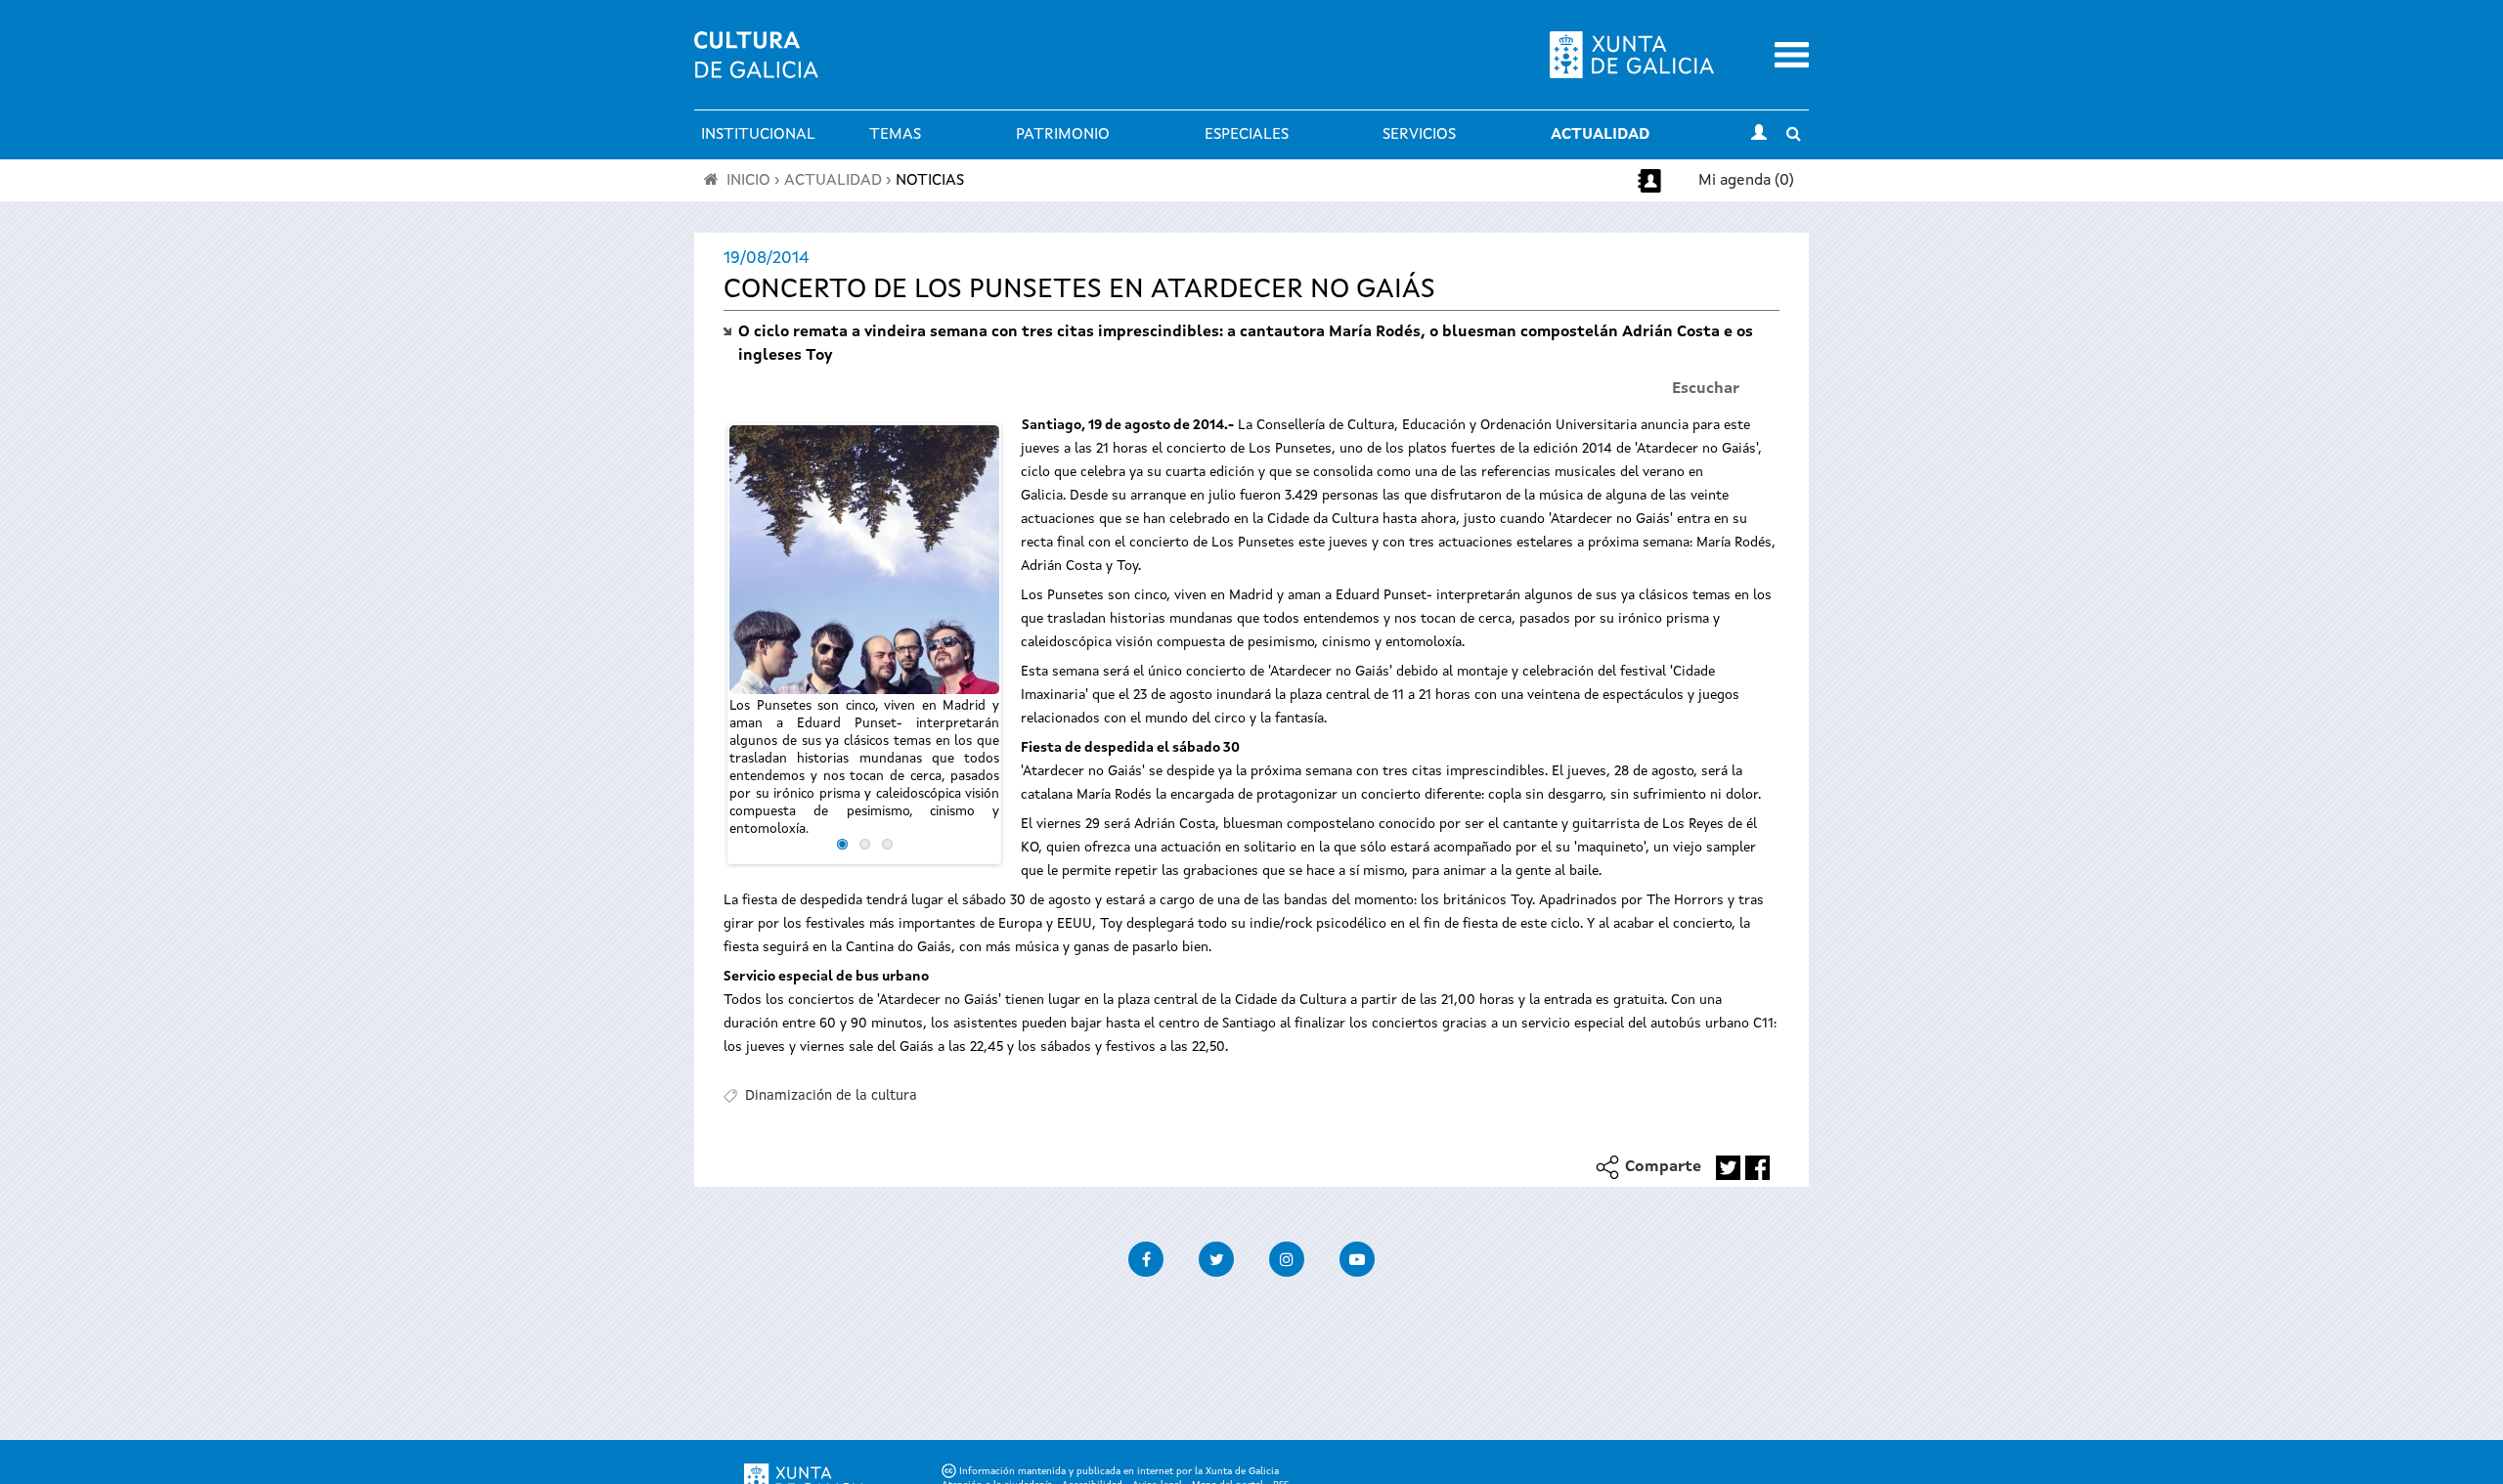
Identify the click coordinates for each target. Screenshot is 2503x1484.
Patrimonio (1063, 135)
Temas (895, 135)
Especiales (1247, 135)
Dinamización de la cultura (831, 1096)
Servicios (1419, 135)
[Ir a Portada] (756, 66)
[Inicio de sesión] (1759, 135)
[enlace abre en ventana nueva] (1728, 1168)
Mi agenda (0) (1746, 181)
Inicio (748, 181)
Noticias (930, 181)
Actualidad (1600, 135)
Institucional (758, 135)
